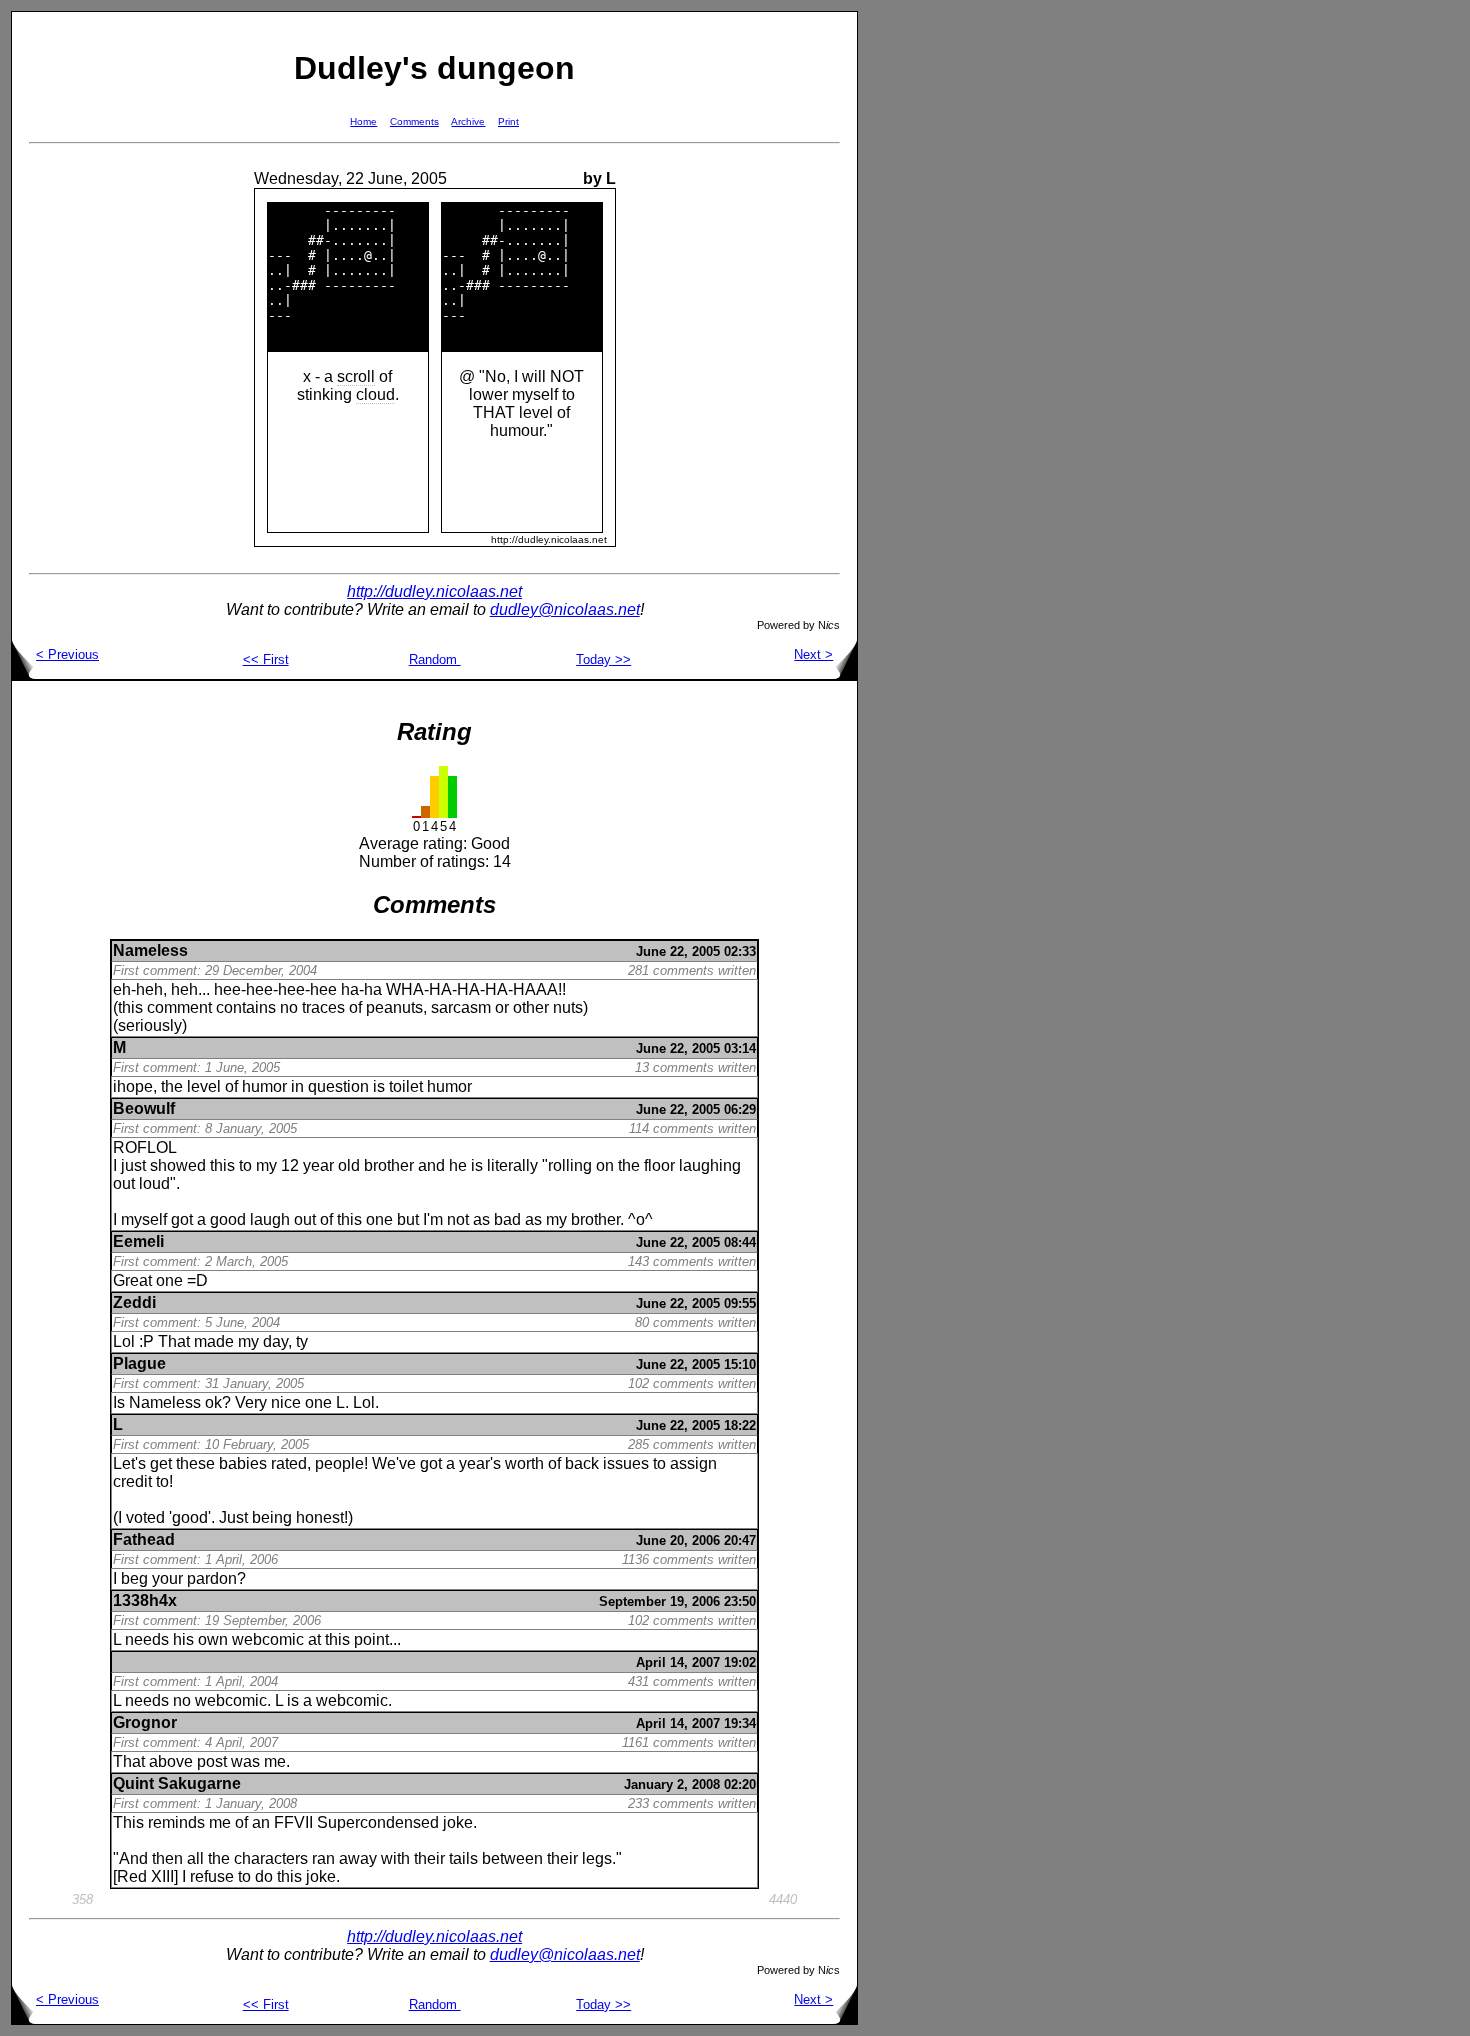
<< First (266, 659)
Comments (414, 121)
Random (435, 659)
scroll (356, 376)
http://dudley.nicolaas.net (434, 591)
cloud (375, 394)
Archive (468, 121)
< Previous (67, 654)
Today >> (603, 659)
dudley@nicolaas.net (565, 609)
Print (508, 121)
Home (363, 121)
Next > (813, 654)
